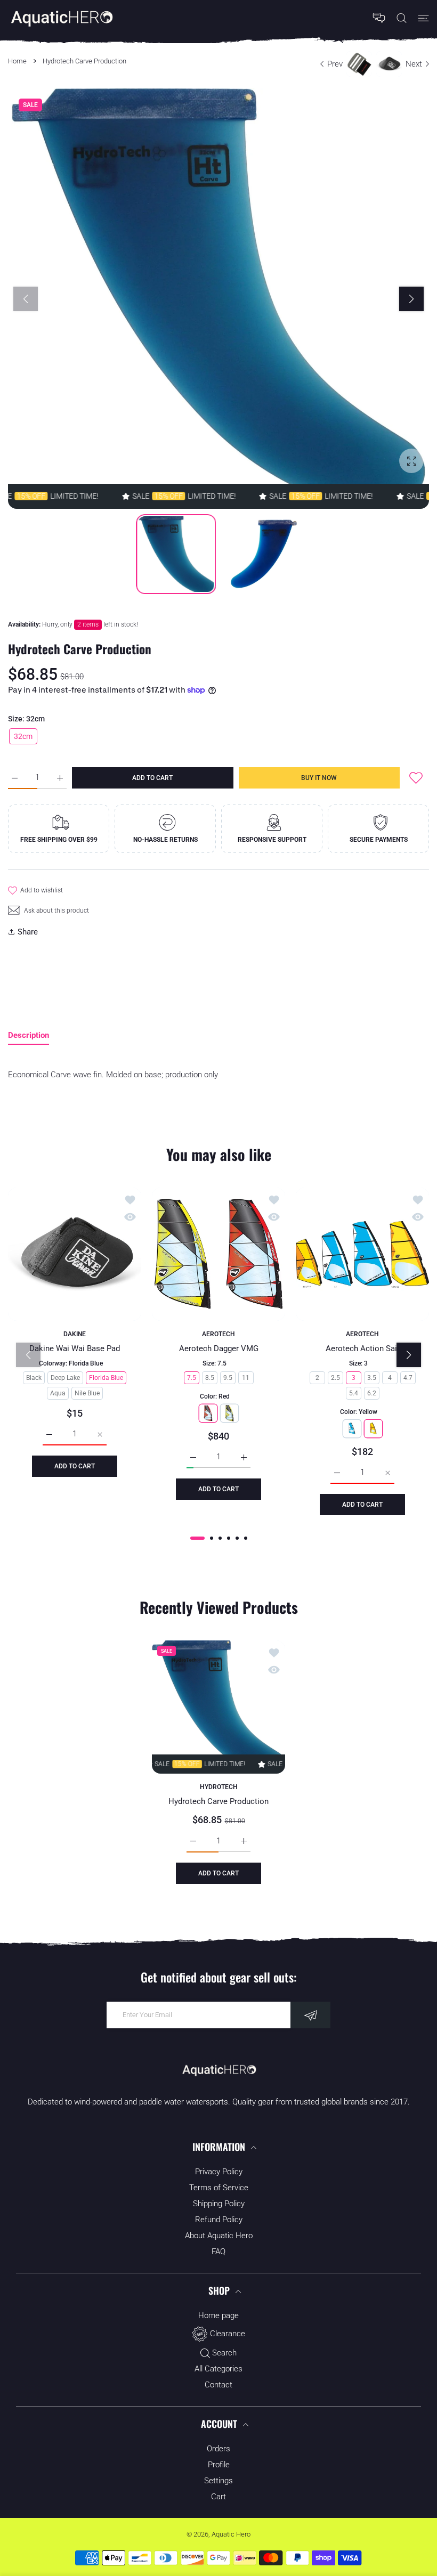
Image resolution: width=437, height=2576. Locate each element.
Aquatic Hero (231, 2534)
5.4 (354, 1393)
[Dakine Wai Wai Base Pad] (75, 1254)
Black (34, 1378)
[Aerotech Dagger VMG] (218, 1254)
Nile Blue (87, 1393)
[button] (411, 299)
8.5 (210, 1378)
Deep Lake (65, 1378)
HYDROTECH (219, 1787)
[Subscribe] (310, 2015)
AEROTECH (218, 1334)
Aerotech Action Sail (362, 1348)
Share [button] (28, 932)
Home (17, 61)
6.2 (372, 1393)
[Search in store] (402, 18)
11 (246, 1378)
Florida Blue (106, 1378)
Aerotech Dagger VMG (219, 1348)
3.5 (372, 1378)
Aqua (58, 1393)
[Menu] (423, 18)
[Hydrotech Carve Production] (218, 1707)
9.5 (228, 1378)
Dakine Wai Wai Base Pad (75, 1348)
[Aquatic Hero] (61, 18)
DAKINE (75, 1334)
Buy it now (319, 778)
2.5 (335, 1378)
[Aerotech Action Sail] (362, 1254)
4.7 (408, 1378)
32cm (23, 736)
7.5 (192, 1378)
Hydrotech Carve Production (218, 1801)
